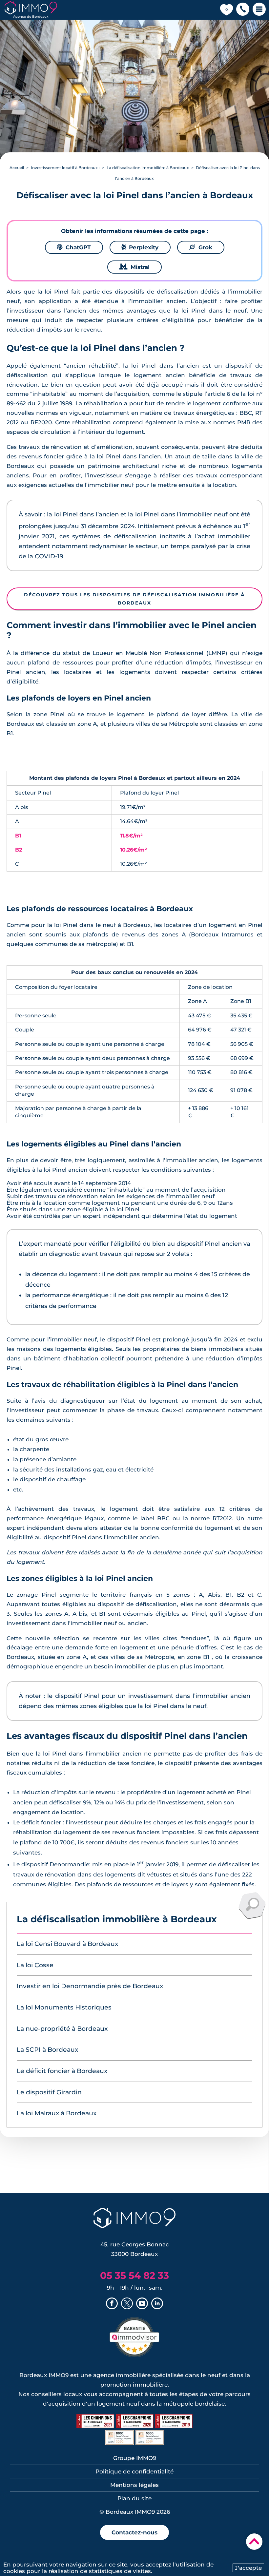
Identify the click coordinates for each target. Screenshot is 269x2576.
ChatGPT (74, 247)
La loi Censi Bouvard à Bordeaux (67, 1944)
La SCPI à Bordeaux (47, 2050)
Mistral (134, 267)
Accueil (17, 168)
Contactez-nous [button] (134, 2532)
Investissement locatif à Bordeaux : (65, 168)
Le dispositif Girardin (49, 2092)
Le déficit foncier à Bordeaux (62, 2071)
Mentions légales (134, 2485)
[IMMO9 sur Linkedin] (157, 2304)
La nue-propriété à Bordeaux (62, 2029)
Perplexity (140, 247)
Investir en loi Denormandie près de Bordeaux (90, 1986)
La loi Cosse (35, 1965)
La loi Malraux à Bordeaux (57, 2113)
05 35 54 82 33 (134, 2275)
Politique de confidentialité (134, 2471)
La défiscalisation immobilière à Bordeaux (148, 168)
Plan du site (134, 2498)
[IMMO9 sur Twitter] (127, 2304)
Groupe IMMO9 (135, 2458)
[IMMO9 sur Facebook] (112, 2304)
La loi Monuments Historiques (64, 2007)
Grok (201, 247)
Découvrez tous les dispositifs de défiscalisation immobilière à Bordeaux (134, 599)
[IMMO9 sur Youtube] (142, 2304)
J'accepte (248, 2568)
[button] (243, 10)
